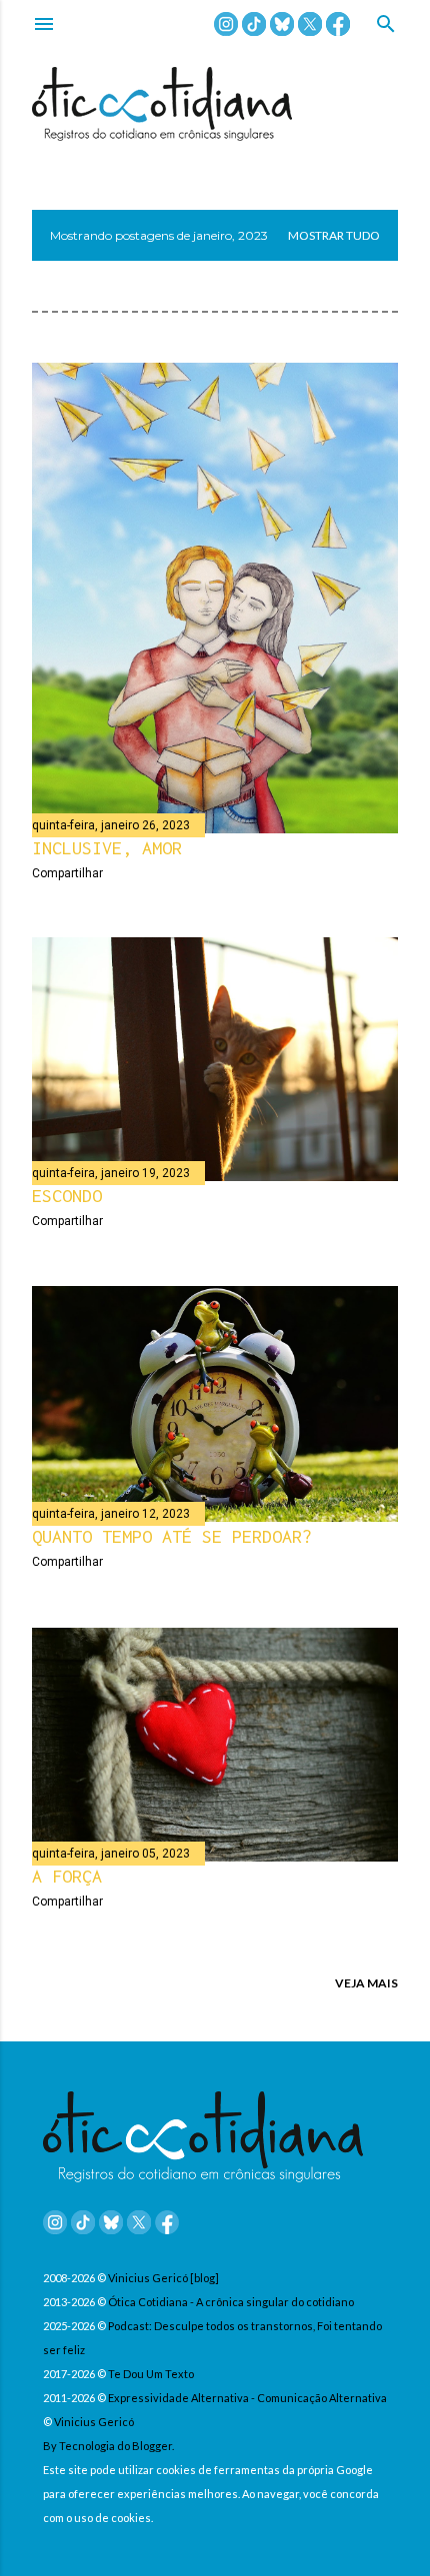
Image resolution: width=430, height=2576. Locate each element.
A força (67, 1876)
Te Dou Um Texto (151, 2374)
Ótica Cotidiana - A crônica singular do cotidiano (231, 2302)
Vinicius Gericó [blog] (163, 2278)
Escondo (67, 1196)
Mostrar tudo (334, 235)
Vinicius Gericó (94, 2422)
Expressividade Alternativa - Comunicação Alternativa (247, 2398)
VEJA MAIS (366, 1983)
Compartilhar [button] (67, 873)
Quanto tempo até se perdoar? (172, 1536)
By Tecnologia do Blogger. (108, 2446)
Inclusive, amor (107, 848)
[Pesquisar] (386, 25)
